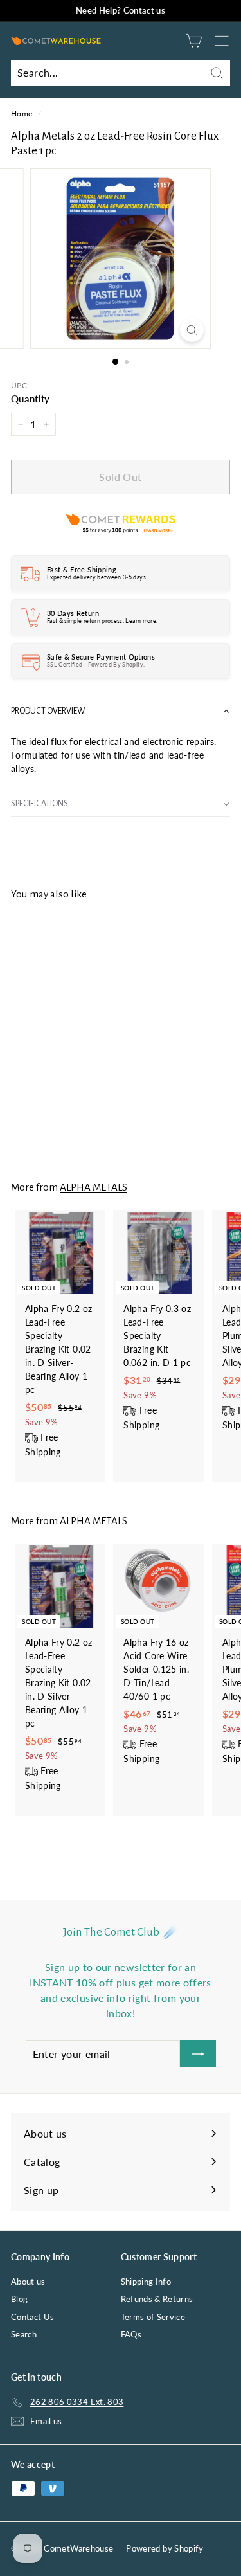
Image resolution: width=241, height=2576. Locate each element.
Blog (19, 2299)
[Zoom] (192, 330)
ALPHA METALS (94, 1187)
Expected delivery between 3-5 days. (97, 577)
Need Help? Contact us (121, 10)
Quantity (31, 399)
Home (22, 113)
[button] (121, 711)
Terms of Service (153, 2317)
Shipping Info (146, 2282)
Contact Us (33, 2317)
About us (28, 2282)
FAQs (131, 2334)
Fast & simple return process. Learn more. (102, 621)
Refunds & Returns (157, 2299)
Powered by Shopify (165, 2548)
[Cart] (194, 41)
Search (24, 2334)
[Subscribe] (198, 2054)
